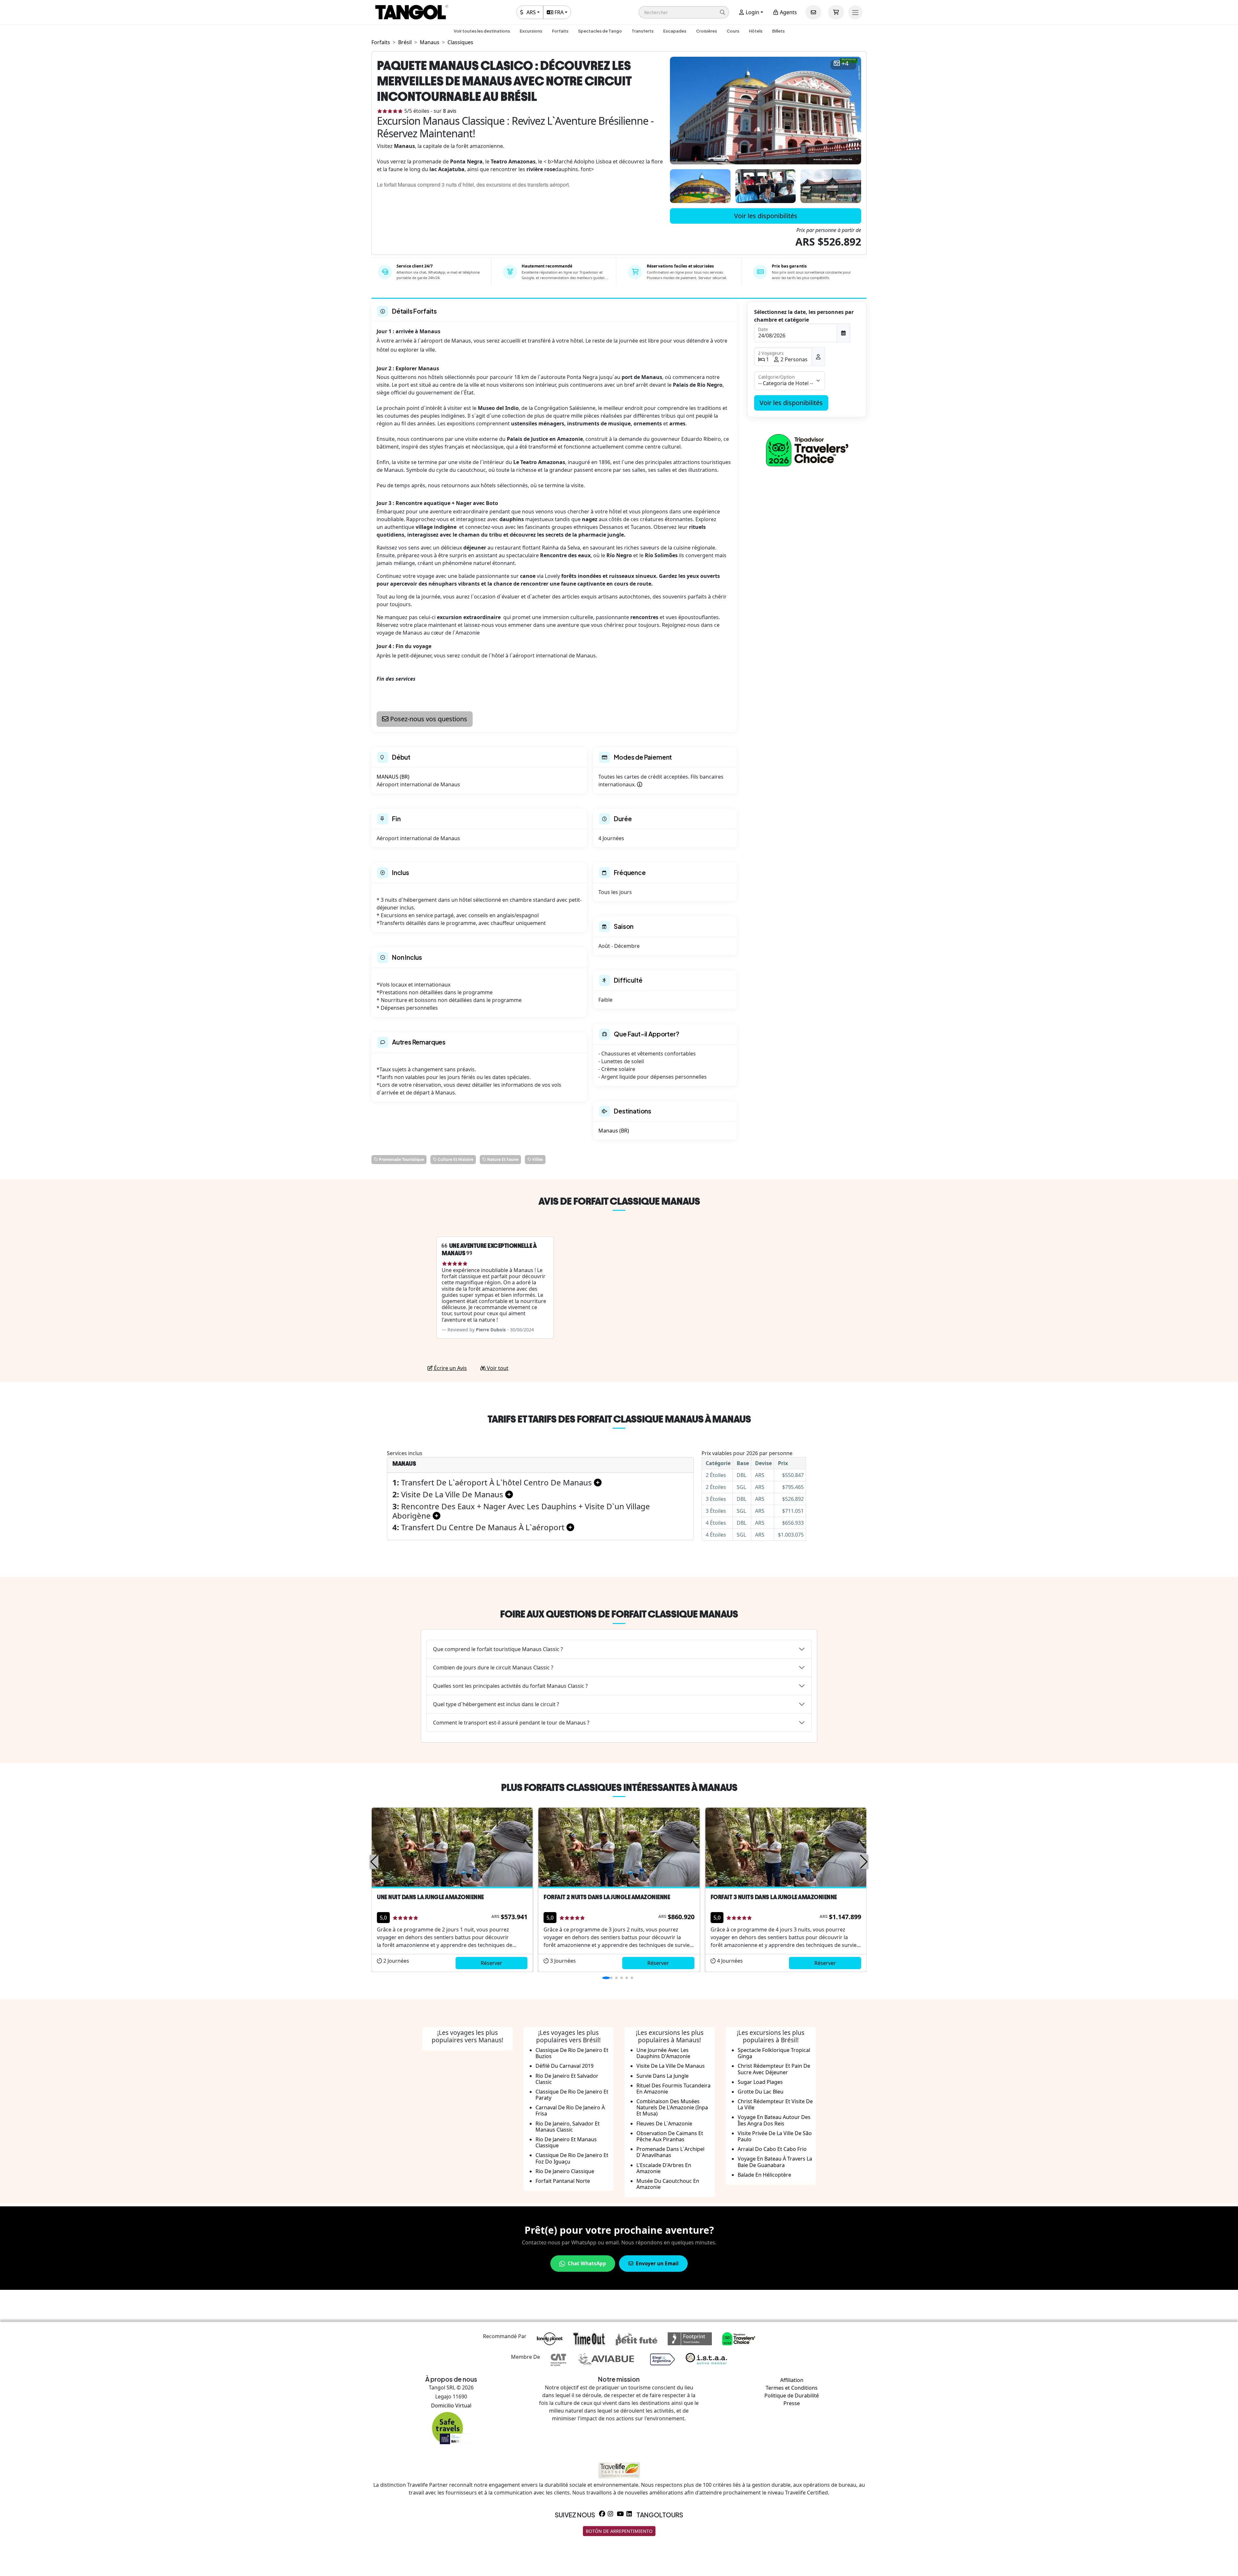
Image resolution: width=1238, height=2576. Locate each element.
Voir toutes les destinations (482, 31)
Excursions (531, 31)
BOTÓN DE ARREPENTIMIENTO (619, 2531)
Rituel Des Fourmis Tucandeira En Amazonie (673, 2089)
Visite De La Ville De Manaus (671, 2066)
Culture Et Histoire (455, 1159)
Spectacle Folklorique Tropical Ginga (774, 2053)
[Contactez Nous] (813, 12)
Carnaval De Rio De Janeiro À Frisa (570, 2110)
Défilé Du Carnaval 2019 (565, 2066)
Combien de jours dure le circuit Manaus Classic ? (493, 1667)
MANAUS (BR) (393, 777)
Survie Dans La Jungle (663, 2076)
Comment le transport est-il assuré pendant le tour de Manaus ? (511, 1723)
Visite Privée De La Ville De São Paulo (775, 2136)
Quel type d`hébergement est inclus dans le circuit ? (496, 1704)
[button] (684, 12)
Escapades (675, 31)
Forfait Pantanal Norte (563, 2181)
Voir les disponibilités (766, 216)
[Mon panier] (836, 12)
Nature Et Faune (502, 1159)
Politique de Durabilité (792, 2396)
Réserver (491, 1963)
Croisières (707, 31)
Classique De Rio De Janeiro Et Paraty (572, 2095)
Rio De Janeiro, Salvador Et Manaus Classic (568, 2127)
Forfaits (560, 31)
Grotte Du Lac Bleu (761, 2092)
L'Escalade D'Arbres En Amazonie (664, 2168)
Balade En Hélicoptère (764, 2175)
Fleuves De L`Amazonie (664, 2124)
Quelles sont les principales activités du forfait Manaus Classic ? (510, 1686)
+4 (845, 64)
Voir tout (497, 1368)
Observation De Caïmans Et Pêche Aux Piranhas (670, 2136)
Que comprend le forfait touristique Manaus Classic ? (498, 1649)
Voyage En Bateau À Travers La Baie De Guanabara (775, 2162)
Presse (792, 2403)
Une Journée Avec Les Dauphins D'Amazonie (663, 2053)
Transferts (643, 31)
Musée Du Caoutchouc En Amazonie (668, 2184)
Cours (733, 31)
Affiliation (792, 2380)
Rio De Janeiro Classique (565, 2171)
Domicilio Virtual (451, 2406)
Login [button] (752, 12)
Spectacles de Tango (600, 31)
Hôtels (756, 31)
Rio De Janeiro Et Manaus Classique (566, 2142)
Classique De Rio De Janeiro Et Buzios (572, 2053)
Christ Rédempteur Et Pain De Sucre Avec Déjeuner (774, 2069)
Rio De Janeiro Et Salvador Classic (567, 2079)
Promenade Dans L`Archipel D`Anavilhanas (670, 2152)
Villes (537, 1159)
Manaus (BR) (614, 1131)
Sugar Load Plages (760, 2082)
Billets (778, 31)
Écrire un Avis (450, 1368)
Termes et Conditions (792, 2388)
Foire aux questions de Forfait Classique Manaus (619, 1614)
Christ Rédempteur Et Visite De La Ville (775, 2104)
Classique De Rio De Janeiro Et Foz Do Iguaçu (572, 2158)
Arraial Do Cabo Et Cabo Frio (772, 2149)
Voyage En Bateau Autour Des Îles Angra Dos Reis (774, 2120)
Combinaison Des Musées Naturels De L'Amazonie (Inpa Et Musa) (672, 2107)
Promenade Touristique (401, 1159)
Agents (788, 12)
